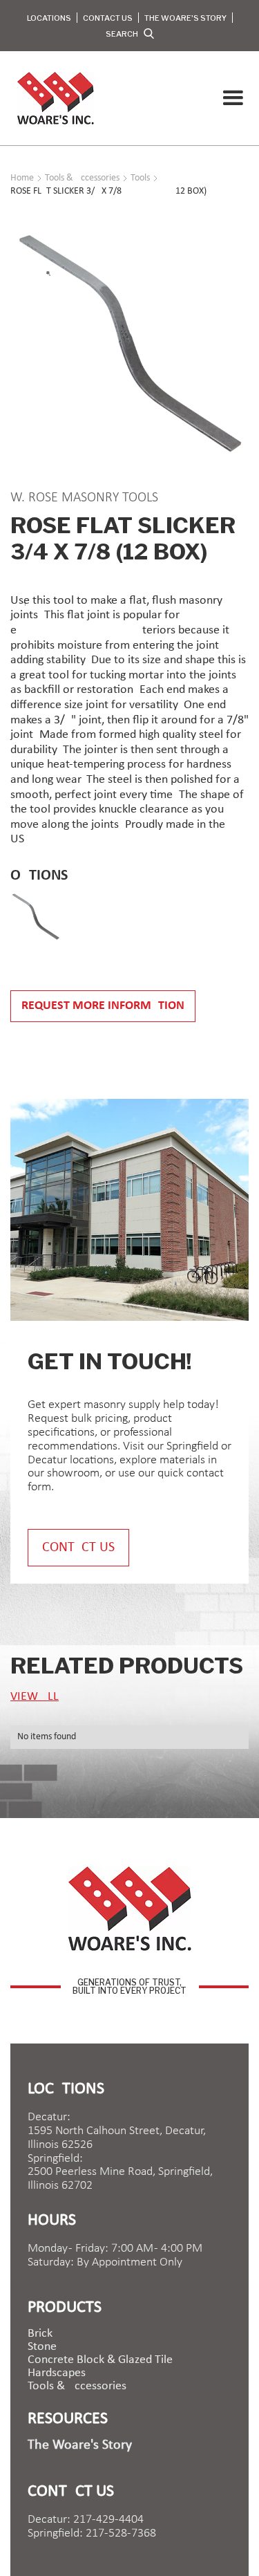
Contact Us (108, 18)
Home (22, 178)
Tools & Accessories (77, 2387)
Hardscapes (57, 2373)
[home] (52, 98)
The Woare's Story (185, 18)
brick (40, 2334)
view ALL (35, 1697)
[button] (233, 98)
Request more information (103, 1006)
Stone (42, 2347)
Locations (49, 18)
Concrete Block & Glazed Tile (100, 2360)
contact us (78, 1548)
